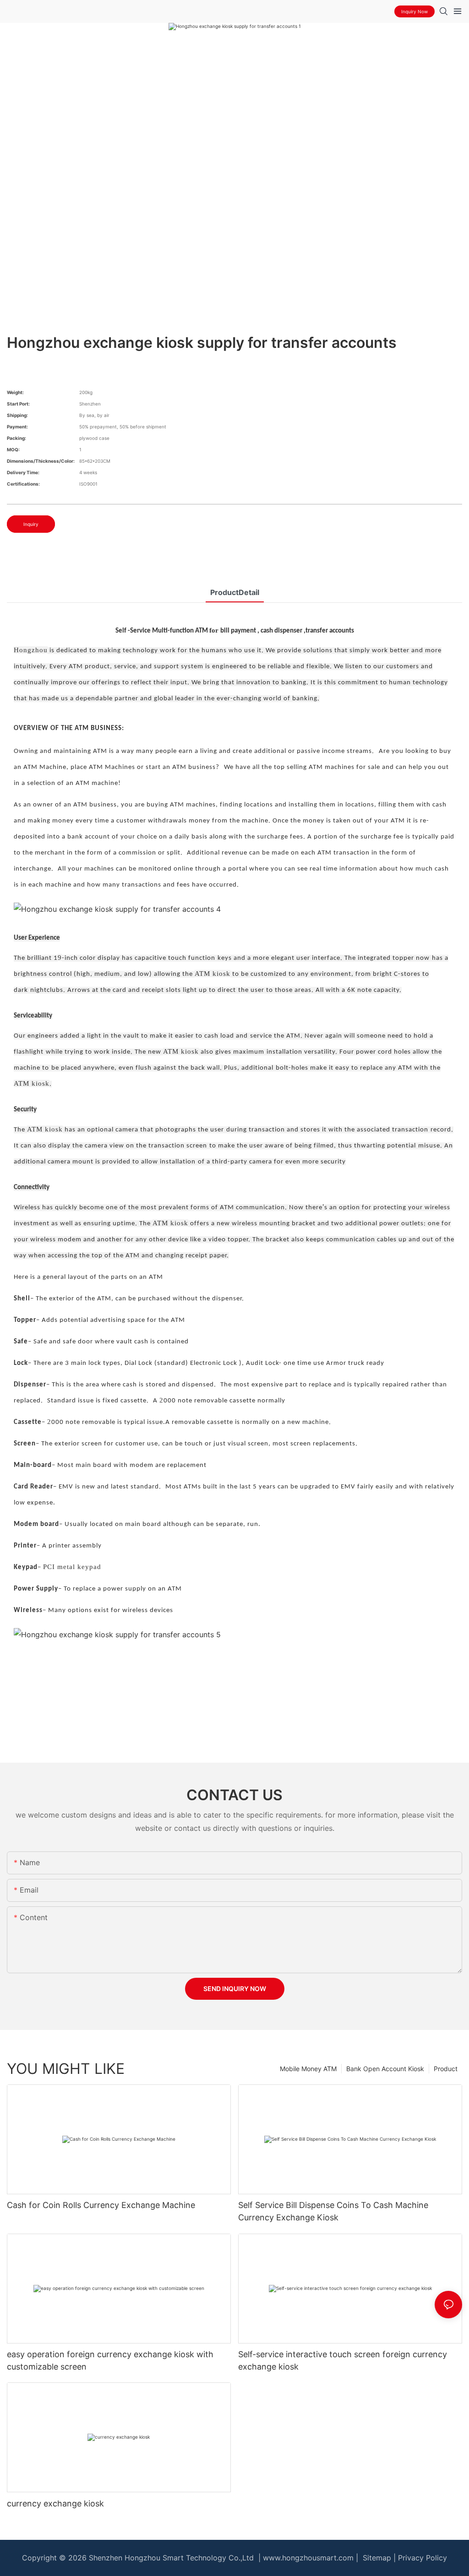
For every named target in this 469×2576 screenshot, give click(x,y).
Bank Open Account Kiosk (385, 2069)
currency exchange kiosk (55, 2503)
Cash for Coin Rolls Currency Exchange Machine (101, 2205)
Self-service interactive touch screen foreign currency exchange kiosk (343, 2360)
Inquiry (31, 524)
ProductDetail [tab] (235, 592)
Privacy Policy (423, 2558)
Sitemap (376, 2558)
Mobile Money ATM (308, 2069)
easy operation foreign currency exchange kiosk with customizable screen (110, 2360)
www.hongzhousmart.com (308, 2558)
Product (446, 2069)
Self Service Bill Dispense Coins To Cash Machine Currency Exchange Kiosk (333, 2211)
